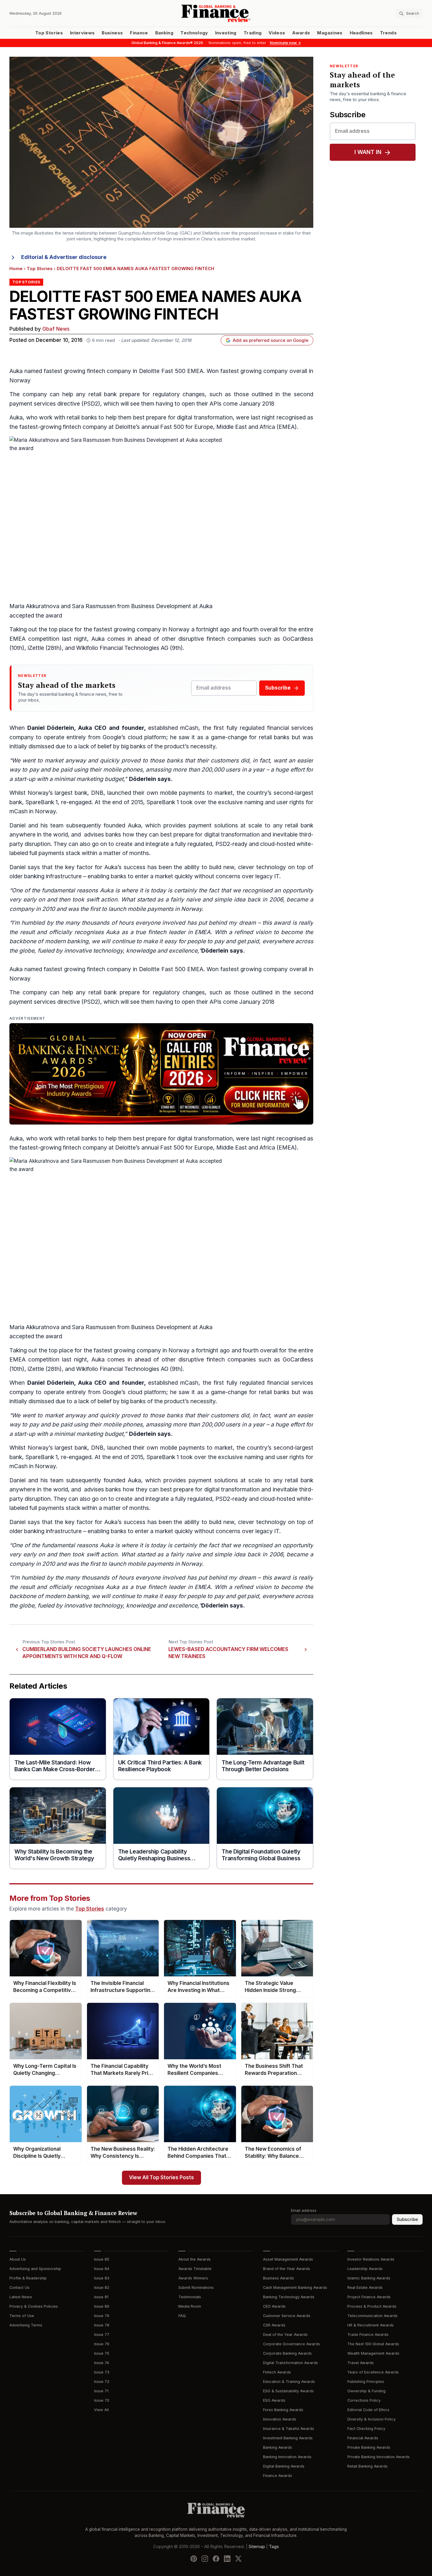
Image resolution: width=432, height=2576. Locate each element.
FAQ (182, 2316)
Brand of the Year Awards (287, 2269)
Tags (274, 2547)
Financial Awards (363, 2438)
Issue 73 (102, 2372)
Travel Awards (361, 2363)
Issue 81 (101, 2297)
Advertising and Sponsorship (35, 2269)
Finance (139, 33)
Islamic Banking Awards (369, 2278)
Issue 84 (102, 2269)
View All (101, 2410)
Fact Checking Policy (366, 2429)
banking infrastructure (53, 876)
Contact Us (19, 2288)
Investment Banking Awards (288, 2438)
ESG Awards (274, 2400)
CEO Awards (274, 2306)
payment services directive (45, 404)
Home (16, 269)
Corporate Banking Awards (287, 2353)
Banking (164, 33)
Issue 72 (102, 2382)
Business (112, 33)
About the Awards (195, 2259)
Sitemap (257, 2547)
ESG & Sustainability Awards (288, 2391)
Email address (304, 2210)
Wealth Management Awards (373, 2353)
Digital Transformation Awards (290, 2363)
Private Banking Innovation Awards (379, 2457)
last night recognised (278, 418)
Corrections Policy (364, 2400)
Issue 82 (102, 2288)
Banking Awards (278, 2447)
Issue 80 (102, 2306)
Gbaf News (56, 329)
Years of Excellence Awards (373, 2372)
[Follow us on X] (238, 2559)
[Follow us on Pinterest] (194, 2559)
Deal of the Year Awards (285, 2335)
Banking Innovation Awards (287, 2457)
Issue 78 (102, 2325)
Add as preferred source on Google (271, 340)
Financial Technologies (129, 648)
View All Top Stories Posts (161, 2178)
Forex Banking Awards (283, 2410)
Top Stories (49, 33)
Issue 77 (102, 2335)
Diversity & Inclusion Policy (371, 2419)
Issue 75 (102, 2353)
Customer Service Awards (287, 2316)
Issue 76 (102, 2344)
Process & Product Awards (372, 2306)
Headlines (361, 33)
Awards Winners (193, 2278)
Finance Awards (278, 2476)
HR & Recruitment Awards (371, 2325)
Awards (301, 33)
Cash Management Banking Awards (295, 2288)
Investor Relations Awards (371, 2259)
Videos (277, 33)
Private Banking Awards (369, 2447)
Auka (16, 418)
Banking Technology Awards (289, 2297)
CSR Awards (274, 2325)
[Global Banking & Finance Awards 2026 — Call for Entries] (161, 1074)
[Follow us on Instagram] (205, 2559)
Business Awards (278, 2278)
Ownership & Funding (366, 2391)
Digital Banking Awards (284, 2466)
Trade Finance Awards (368, 2335)
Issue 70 (102, 2400)
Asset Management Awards (288, 2259)
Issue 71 (101, 2391)
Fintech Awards (277, 2372)
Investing (226, 33)
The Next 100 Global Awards (373, 2344)
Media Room (190, 2306)
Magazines (330, 33)
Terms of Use (22, 2316)
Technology (194, 33)
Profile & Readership (28, 2278)
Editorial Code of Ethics (368, 2410)
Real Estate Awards (365, 2288)
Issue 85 (102, 2259)
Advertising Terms (26, 2325)
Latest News (21, 2297)
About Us (18, 2259)
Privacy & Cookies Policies (34, 2306)
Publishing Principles (366, 2382)
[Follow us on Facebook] (216, 2559)
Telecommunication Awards (372, 2316)
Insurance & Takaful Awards (289, 2429)
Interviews (82, 33)
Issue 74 (102, 2363)
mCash (189, 728)
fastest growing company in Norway (142, 629)
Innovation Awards (280, 2419)
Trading (253, 33)
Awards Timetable (195, 2269)
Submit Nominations (196, 2288)
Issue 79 (102, 2316)
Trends (388, 33)
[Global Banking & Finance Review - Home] (216, 13)
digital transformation (205, 418)
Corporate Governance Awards (292, 2344)
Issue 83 (102, 2278)
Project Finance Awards (369, 2297)
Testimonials (190, 2297)
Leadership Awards (365, 2269)
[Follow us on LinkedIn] (227, 2559)
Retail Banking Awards (367, 2466)
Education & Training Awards (289, 2382)
